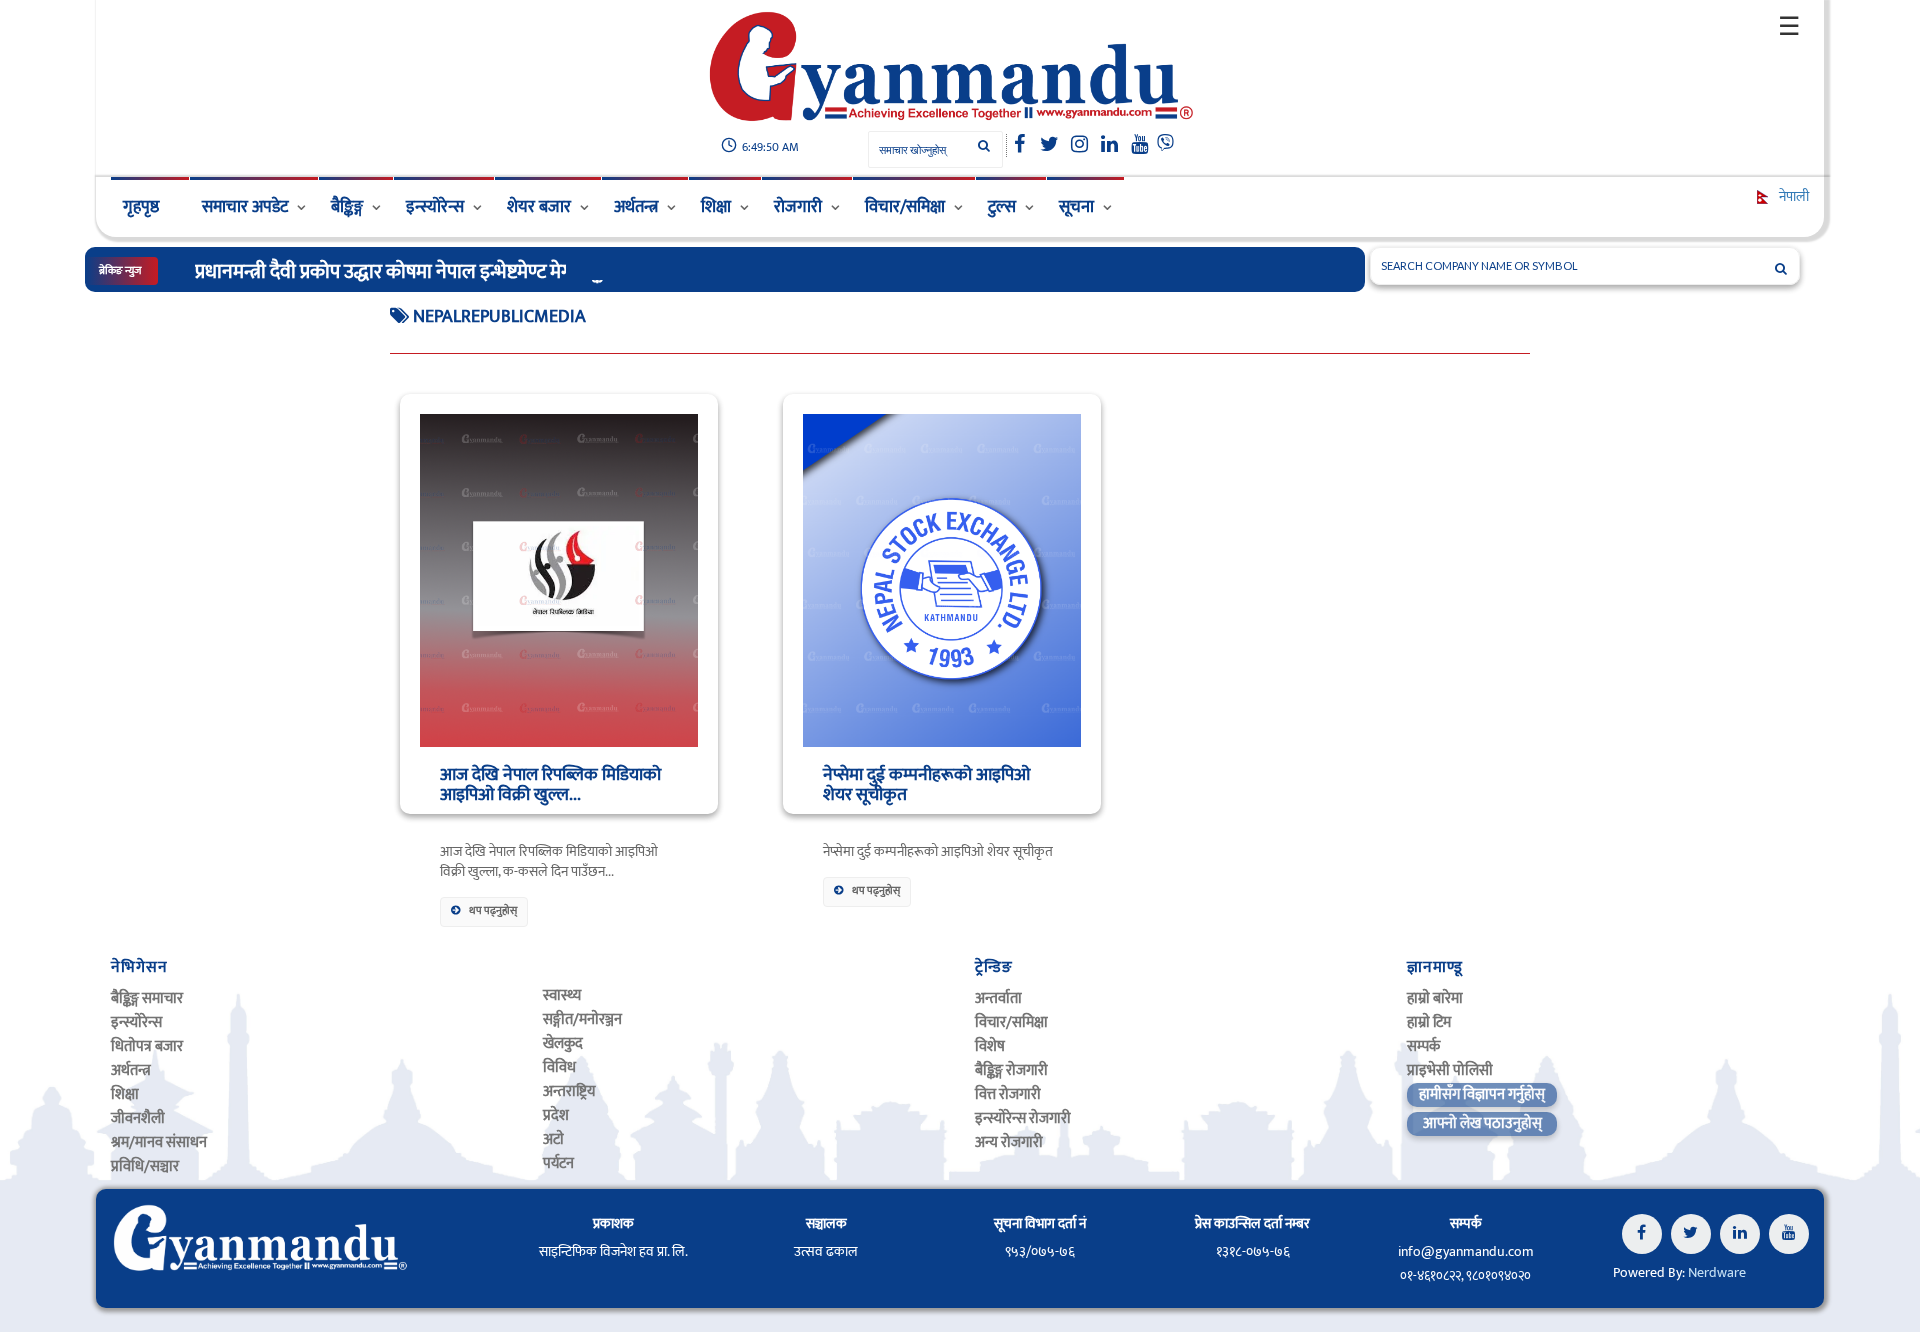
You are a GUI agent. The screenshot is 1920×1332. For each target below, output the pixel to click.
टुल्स (1002, 207)
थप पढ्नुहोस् (493, 911)
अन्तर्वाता (998, 998)
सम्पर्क (1423, 1046)
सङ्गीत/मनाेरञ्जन (582, 1019)
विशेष (990, 1046)
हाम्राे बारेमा (1435, 998)
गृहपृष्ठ (141, 207)
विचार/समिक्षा (905, 207)
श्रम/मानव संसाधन (159, 1142)
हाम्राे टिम (1429, 1022)
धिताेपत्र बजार (147, 1046)
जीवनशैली (138, 1118)
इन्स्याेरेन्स (136, 1022)
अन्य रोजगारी (1009, 1142)
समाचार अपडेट (245, 207)
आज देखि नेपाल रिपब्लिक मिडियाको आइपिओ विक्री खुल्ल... (550, 785)
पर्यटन (558, 1163)
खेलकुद (563, 1043)
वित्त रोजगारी (1008, 1094)
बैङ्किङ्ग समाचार (147, 998)
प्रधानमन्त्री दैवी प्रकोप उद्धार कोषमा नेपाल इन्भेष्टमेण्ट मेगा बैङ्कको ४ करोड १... (450, 272)
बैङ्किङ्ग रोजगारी (1011, 1070)
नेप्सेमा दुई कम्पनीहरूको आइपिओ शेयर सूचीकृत (926, 785)
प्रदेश (556, 1115)
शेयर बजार (539, 207)
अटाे (553, 1139)
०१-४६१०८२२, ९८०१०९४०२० (1465, 1276)
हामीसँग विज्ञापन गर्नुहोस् (1482, 1094)
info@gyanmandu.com (1466, 1251)
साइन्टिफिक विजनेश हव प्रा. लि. (613, 1251)
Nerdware (1717, 1272)
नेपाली (1792, 196)
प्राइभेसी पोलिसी (1450, 1070)
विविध (559, 1067)
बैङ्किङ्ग (347, 207)
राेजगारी (798, 207)
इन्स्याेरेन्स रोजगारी (1023, 1118)
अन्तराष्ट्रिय (569, 1091)
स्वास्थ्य (562, 995)
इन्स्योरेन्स (435, 207)
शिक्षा (716, 207)
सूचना (1076, 207)
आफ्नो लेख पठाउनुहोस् (1482, 1123)
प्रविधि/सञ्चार (145, 1166)
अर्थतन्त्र (636, 207)
